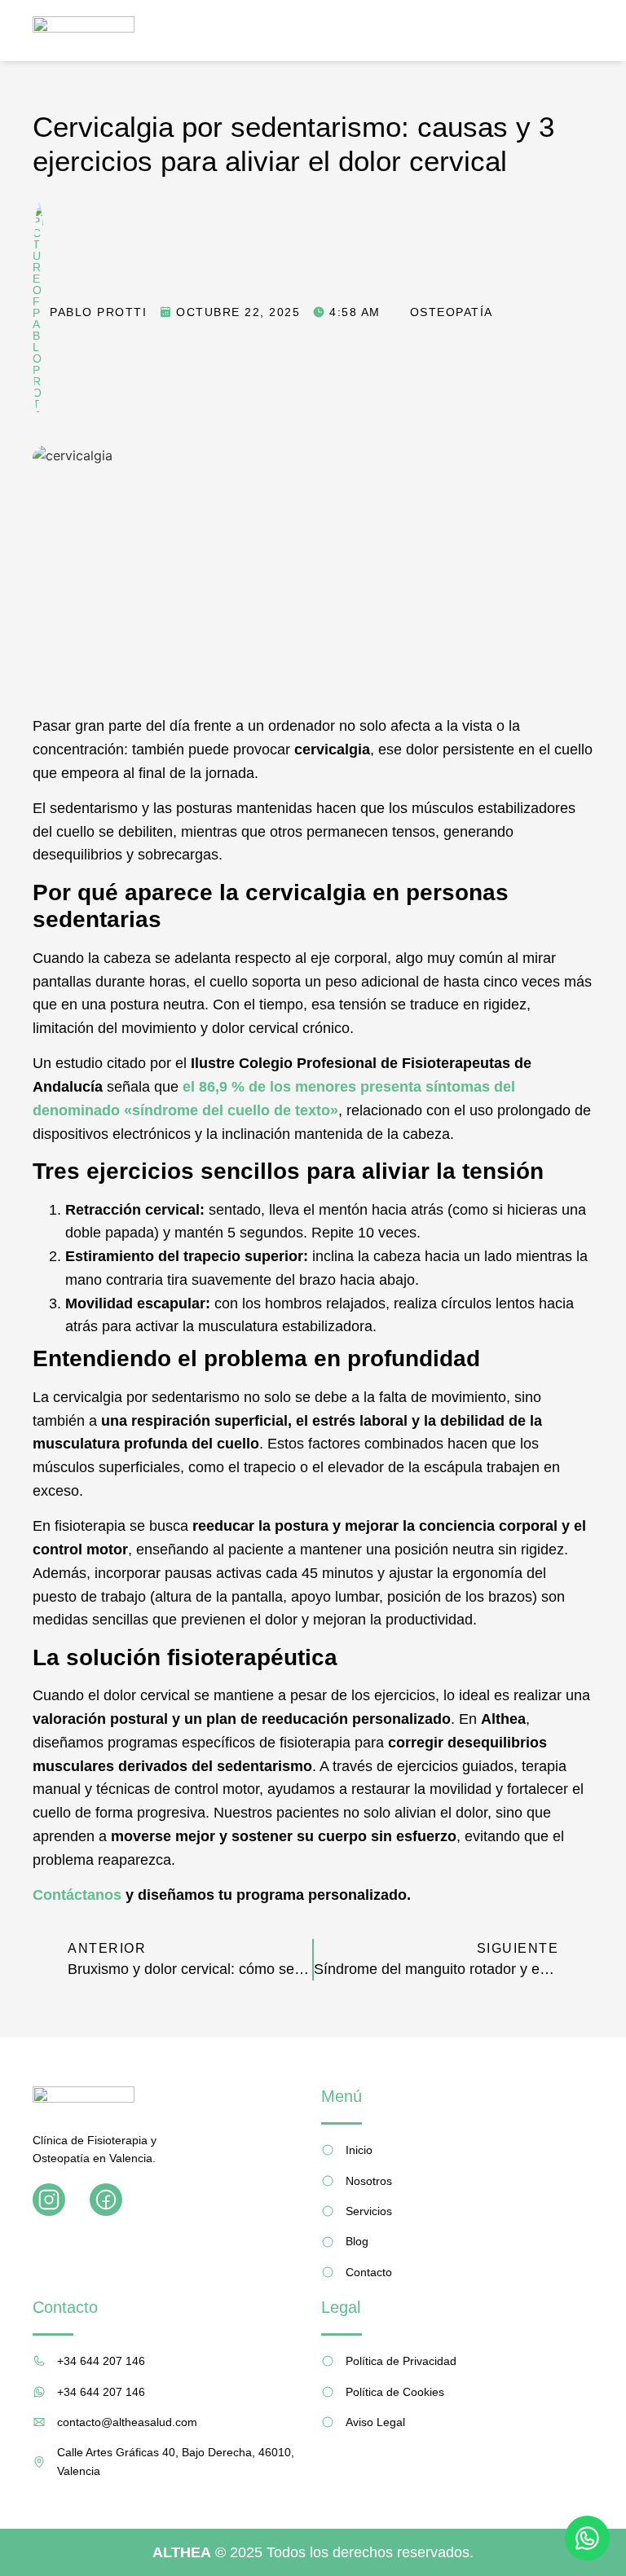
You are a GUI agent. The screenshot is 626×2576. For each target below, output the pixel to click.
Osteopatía (452, 312)
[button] (584, 31)
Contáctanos (77, 1895)
